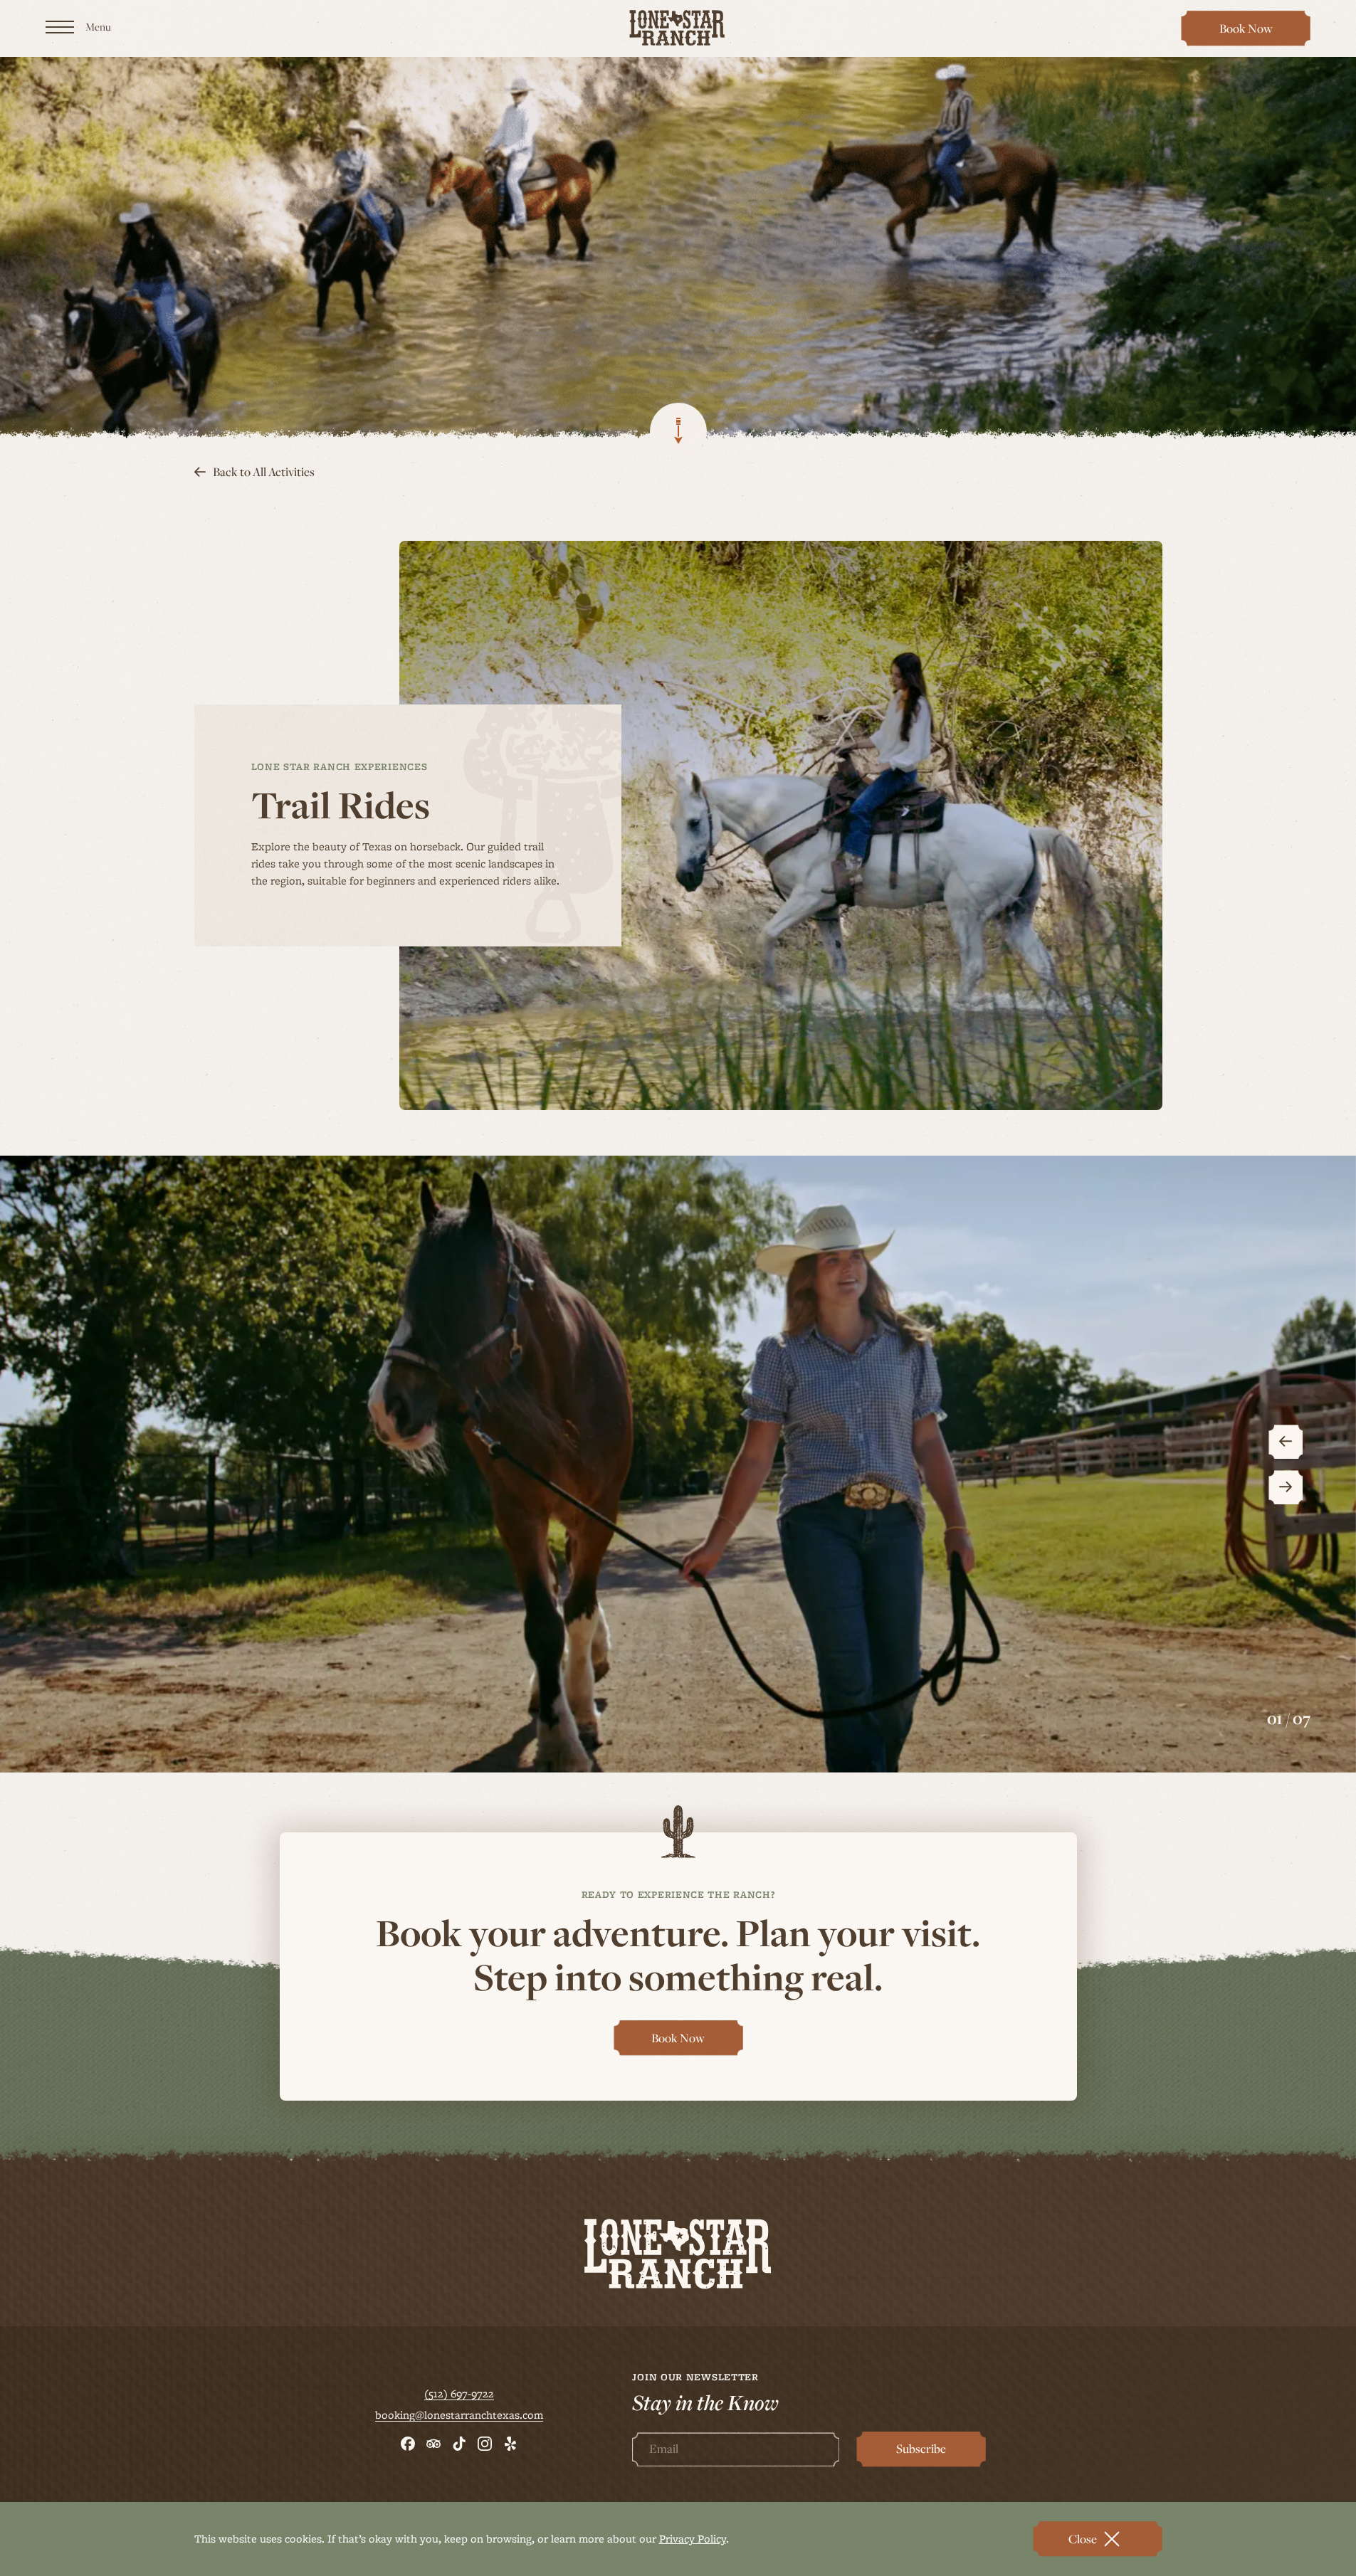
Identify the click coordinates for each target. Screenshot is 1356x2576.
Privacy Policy (693, 2539)
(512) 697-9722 (459, 2394)
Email (664, 2449)
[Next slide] (1286, 1487)
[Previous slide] (1286, 1442)
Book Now (1253, 33)
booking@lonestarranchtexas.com (459, 2415)
